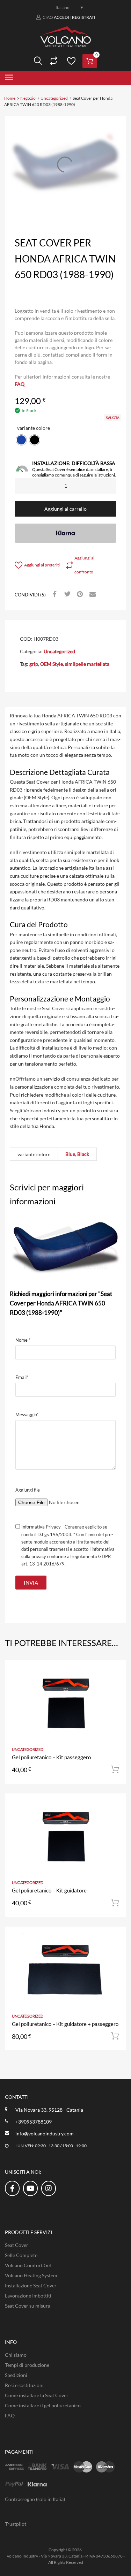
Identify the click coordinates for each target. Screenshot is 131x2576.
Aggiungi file (28, 1490)
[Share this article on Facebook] (54, 594)
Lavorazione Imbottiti (28, 2296)
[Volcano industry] (65, 45)
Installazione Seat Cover (31, 2285)
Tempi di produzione (27, 2365)
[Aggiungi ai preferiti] (115, 1673)
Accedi (61, 17)
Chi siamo (16, 2355)
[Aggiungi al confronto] (115, 1685)
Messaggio (27, 1415)
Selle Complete (21, 2255)
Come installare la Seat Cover (37, 2395)
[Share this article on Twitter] (66, 594)
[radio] (21, 440)
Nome (23, 1340)
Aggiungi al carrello (65, 509)
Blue (70, 1154)
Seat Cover (17, 2245)
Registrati (84, 17)
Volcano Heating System (31, 2275)
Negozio (28, 98)
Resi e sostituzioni (24, 2385)
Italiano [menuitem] (63, 7)
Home (10, 98)
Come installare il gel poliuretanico (43, 2405)
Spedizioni (16, 2375)
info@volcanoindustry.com (45, 2133)
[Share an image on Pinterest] (79, 594)
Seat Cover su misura (28, 2306)
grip (34, 664)
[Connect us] (12, 2188)
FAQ (20, 384)
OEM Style (52, 664)
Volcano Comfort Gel (28, 2265)
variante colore (34, 428)
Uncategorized (54, 98)
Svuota (113, 418)
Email (22, 1377)
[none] (66, 7)
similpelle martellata (87, 664)
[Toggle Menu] (9, 78)
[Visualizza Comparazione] (53, 61)
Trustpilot (16, 2524)
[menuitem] (66, 7)
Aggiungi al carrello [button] (115, 1770)
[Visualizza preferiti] (70, 61)
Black (83, 1154)
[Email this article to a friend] (92, 594)
